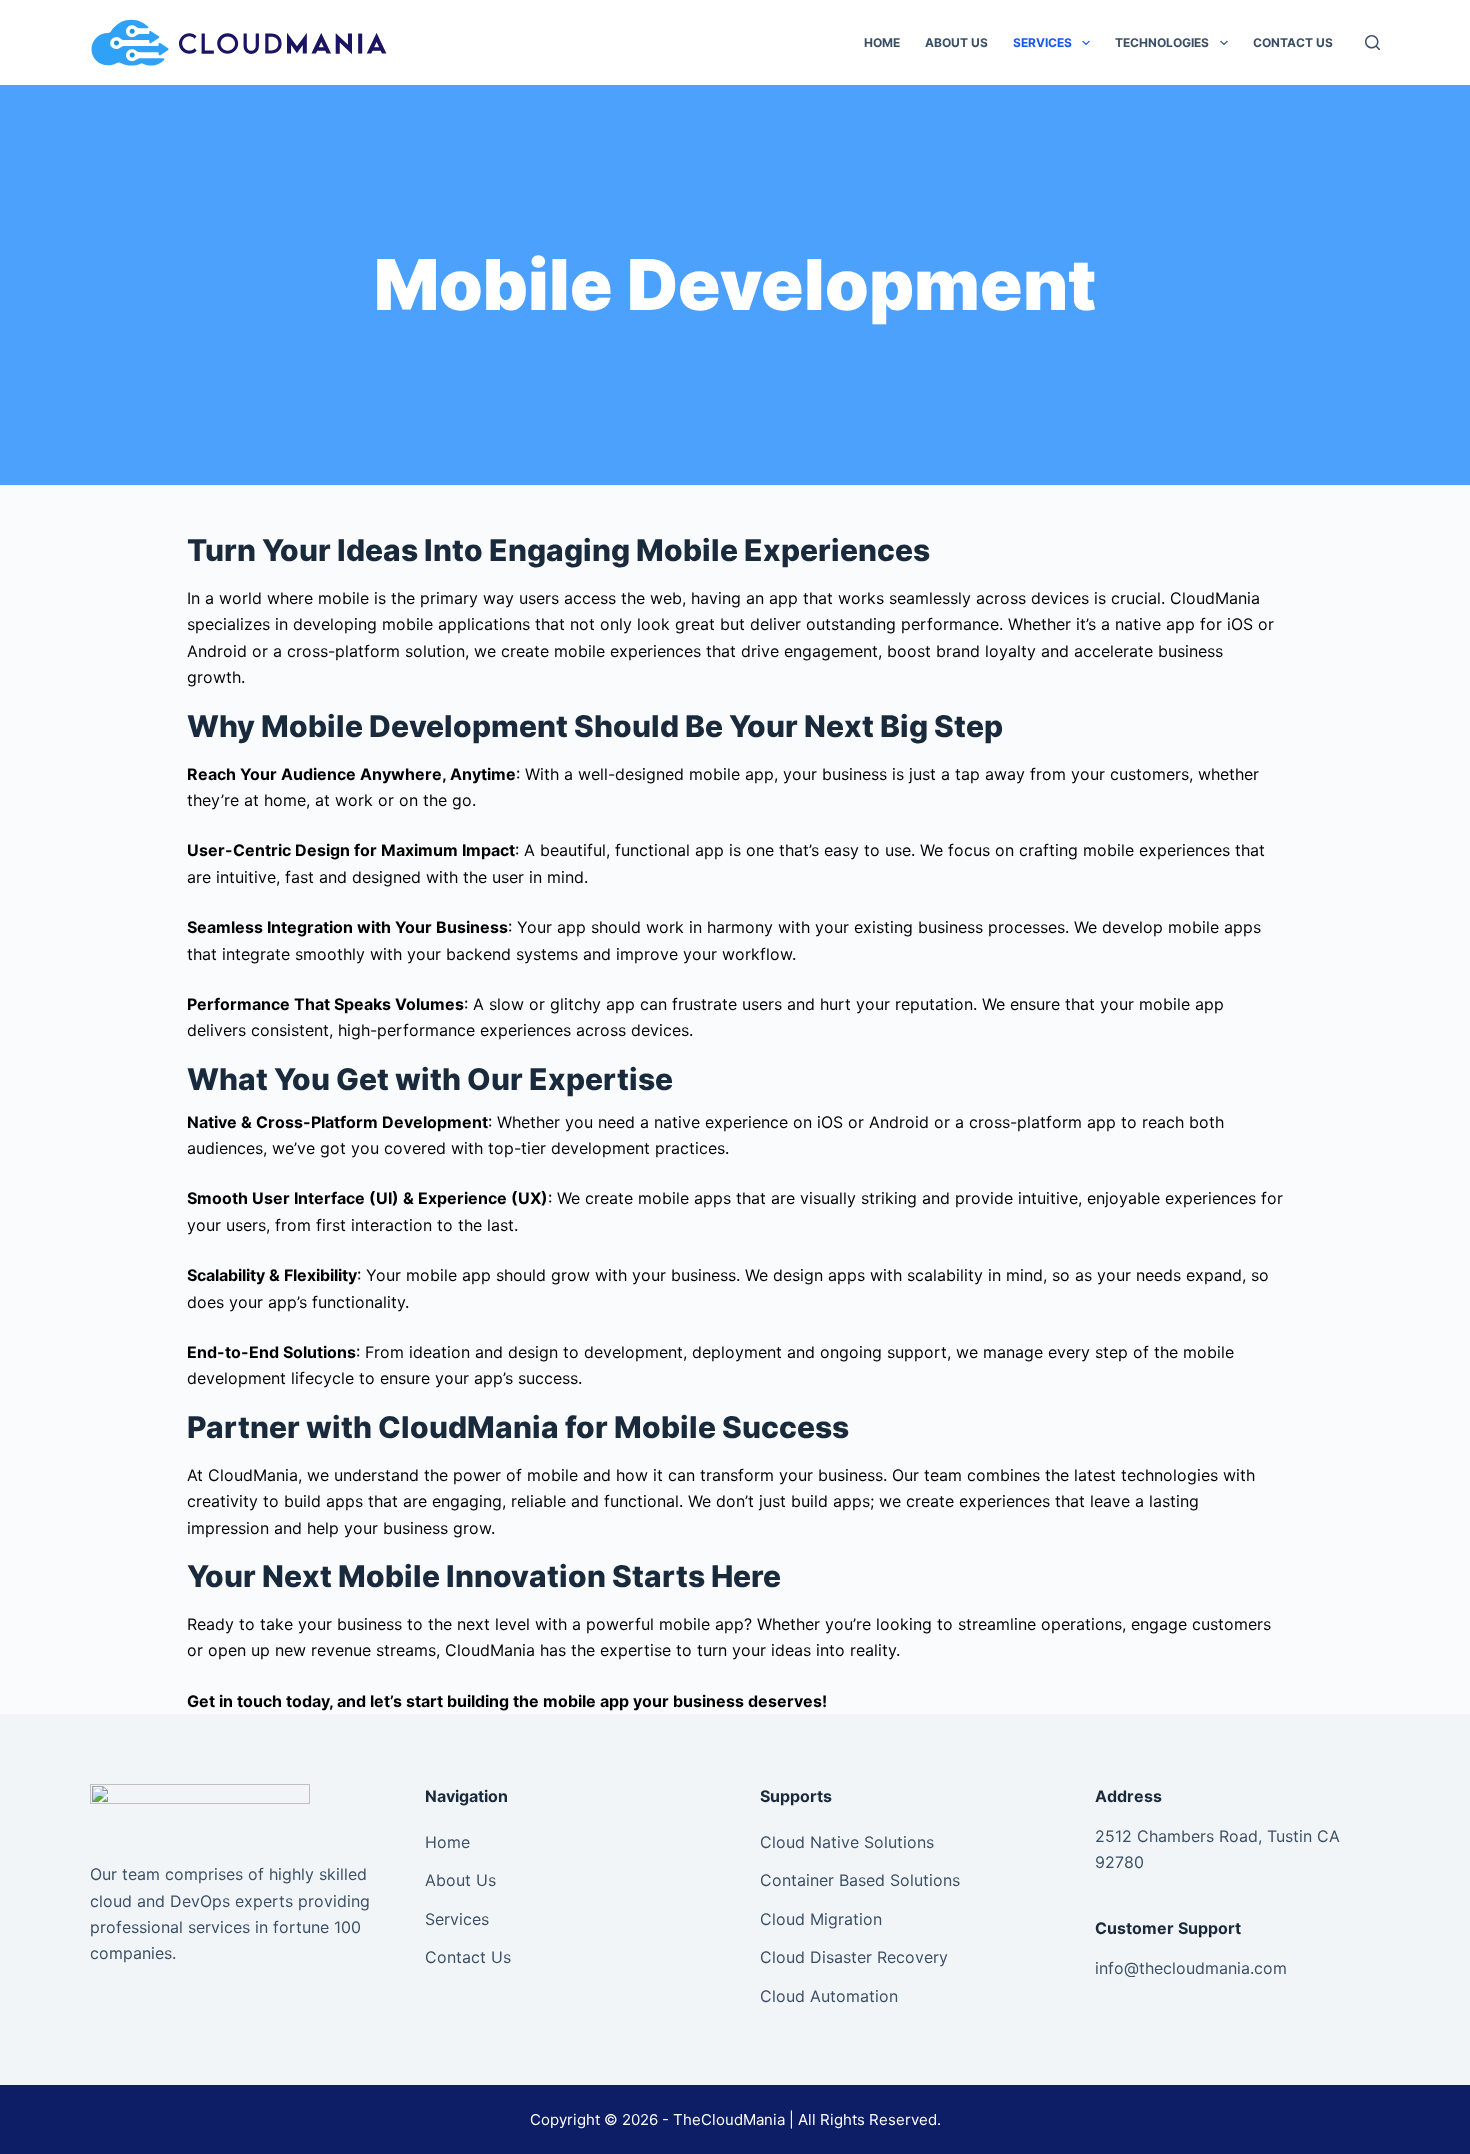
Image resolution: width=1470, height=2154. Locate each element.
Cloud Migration (821, 1919)
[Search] (1372, 42)
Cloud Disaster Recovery (854, 1957)
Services (1042, 42)
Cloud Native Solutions (847, 1842)
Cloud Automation (829, 1996)
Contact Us (1293, 42)
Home (882, 42)
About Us (956, 42)
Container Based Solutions (860, 1880)
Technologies (1162, 42)
